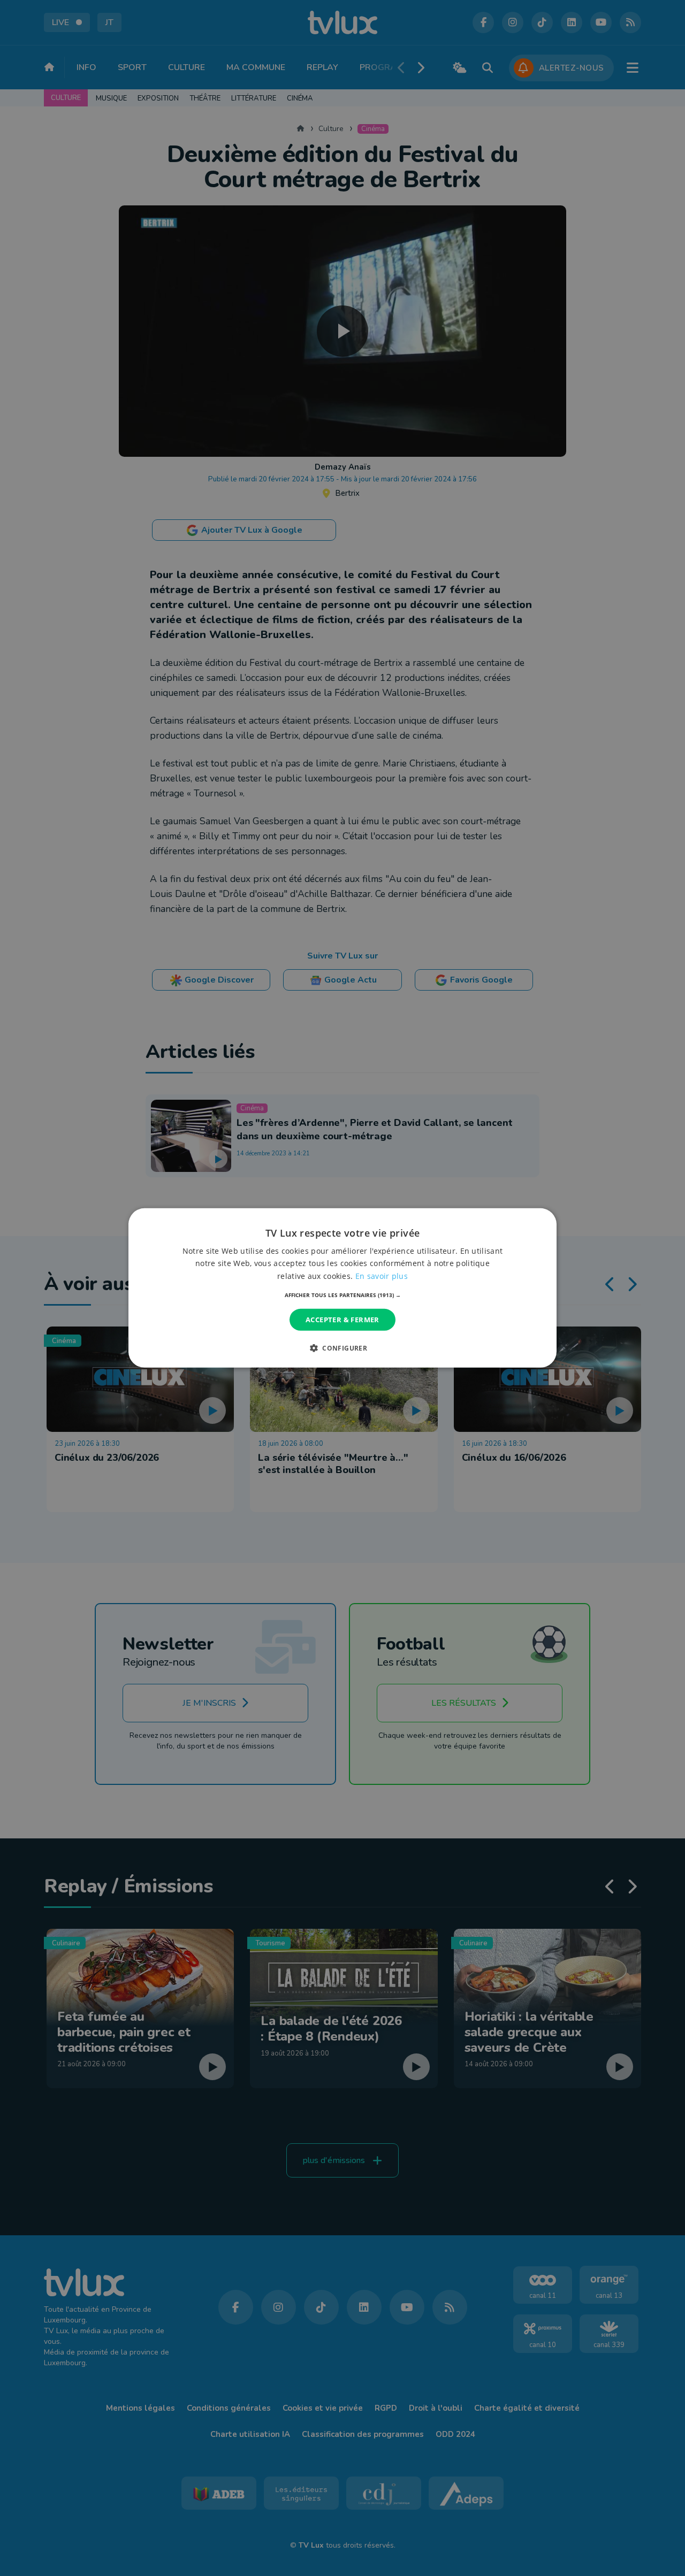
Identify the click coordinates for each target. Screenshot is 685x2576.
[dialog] (342, 1288)
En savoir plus (382, 1275)
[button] (343, 1295)
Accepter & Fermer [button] (342, 1320)
